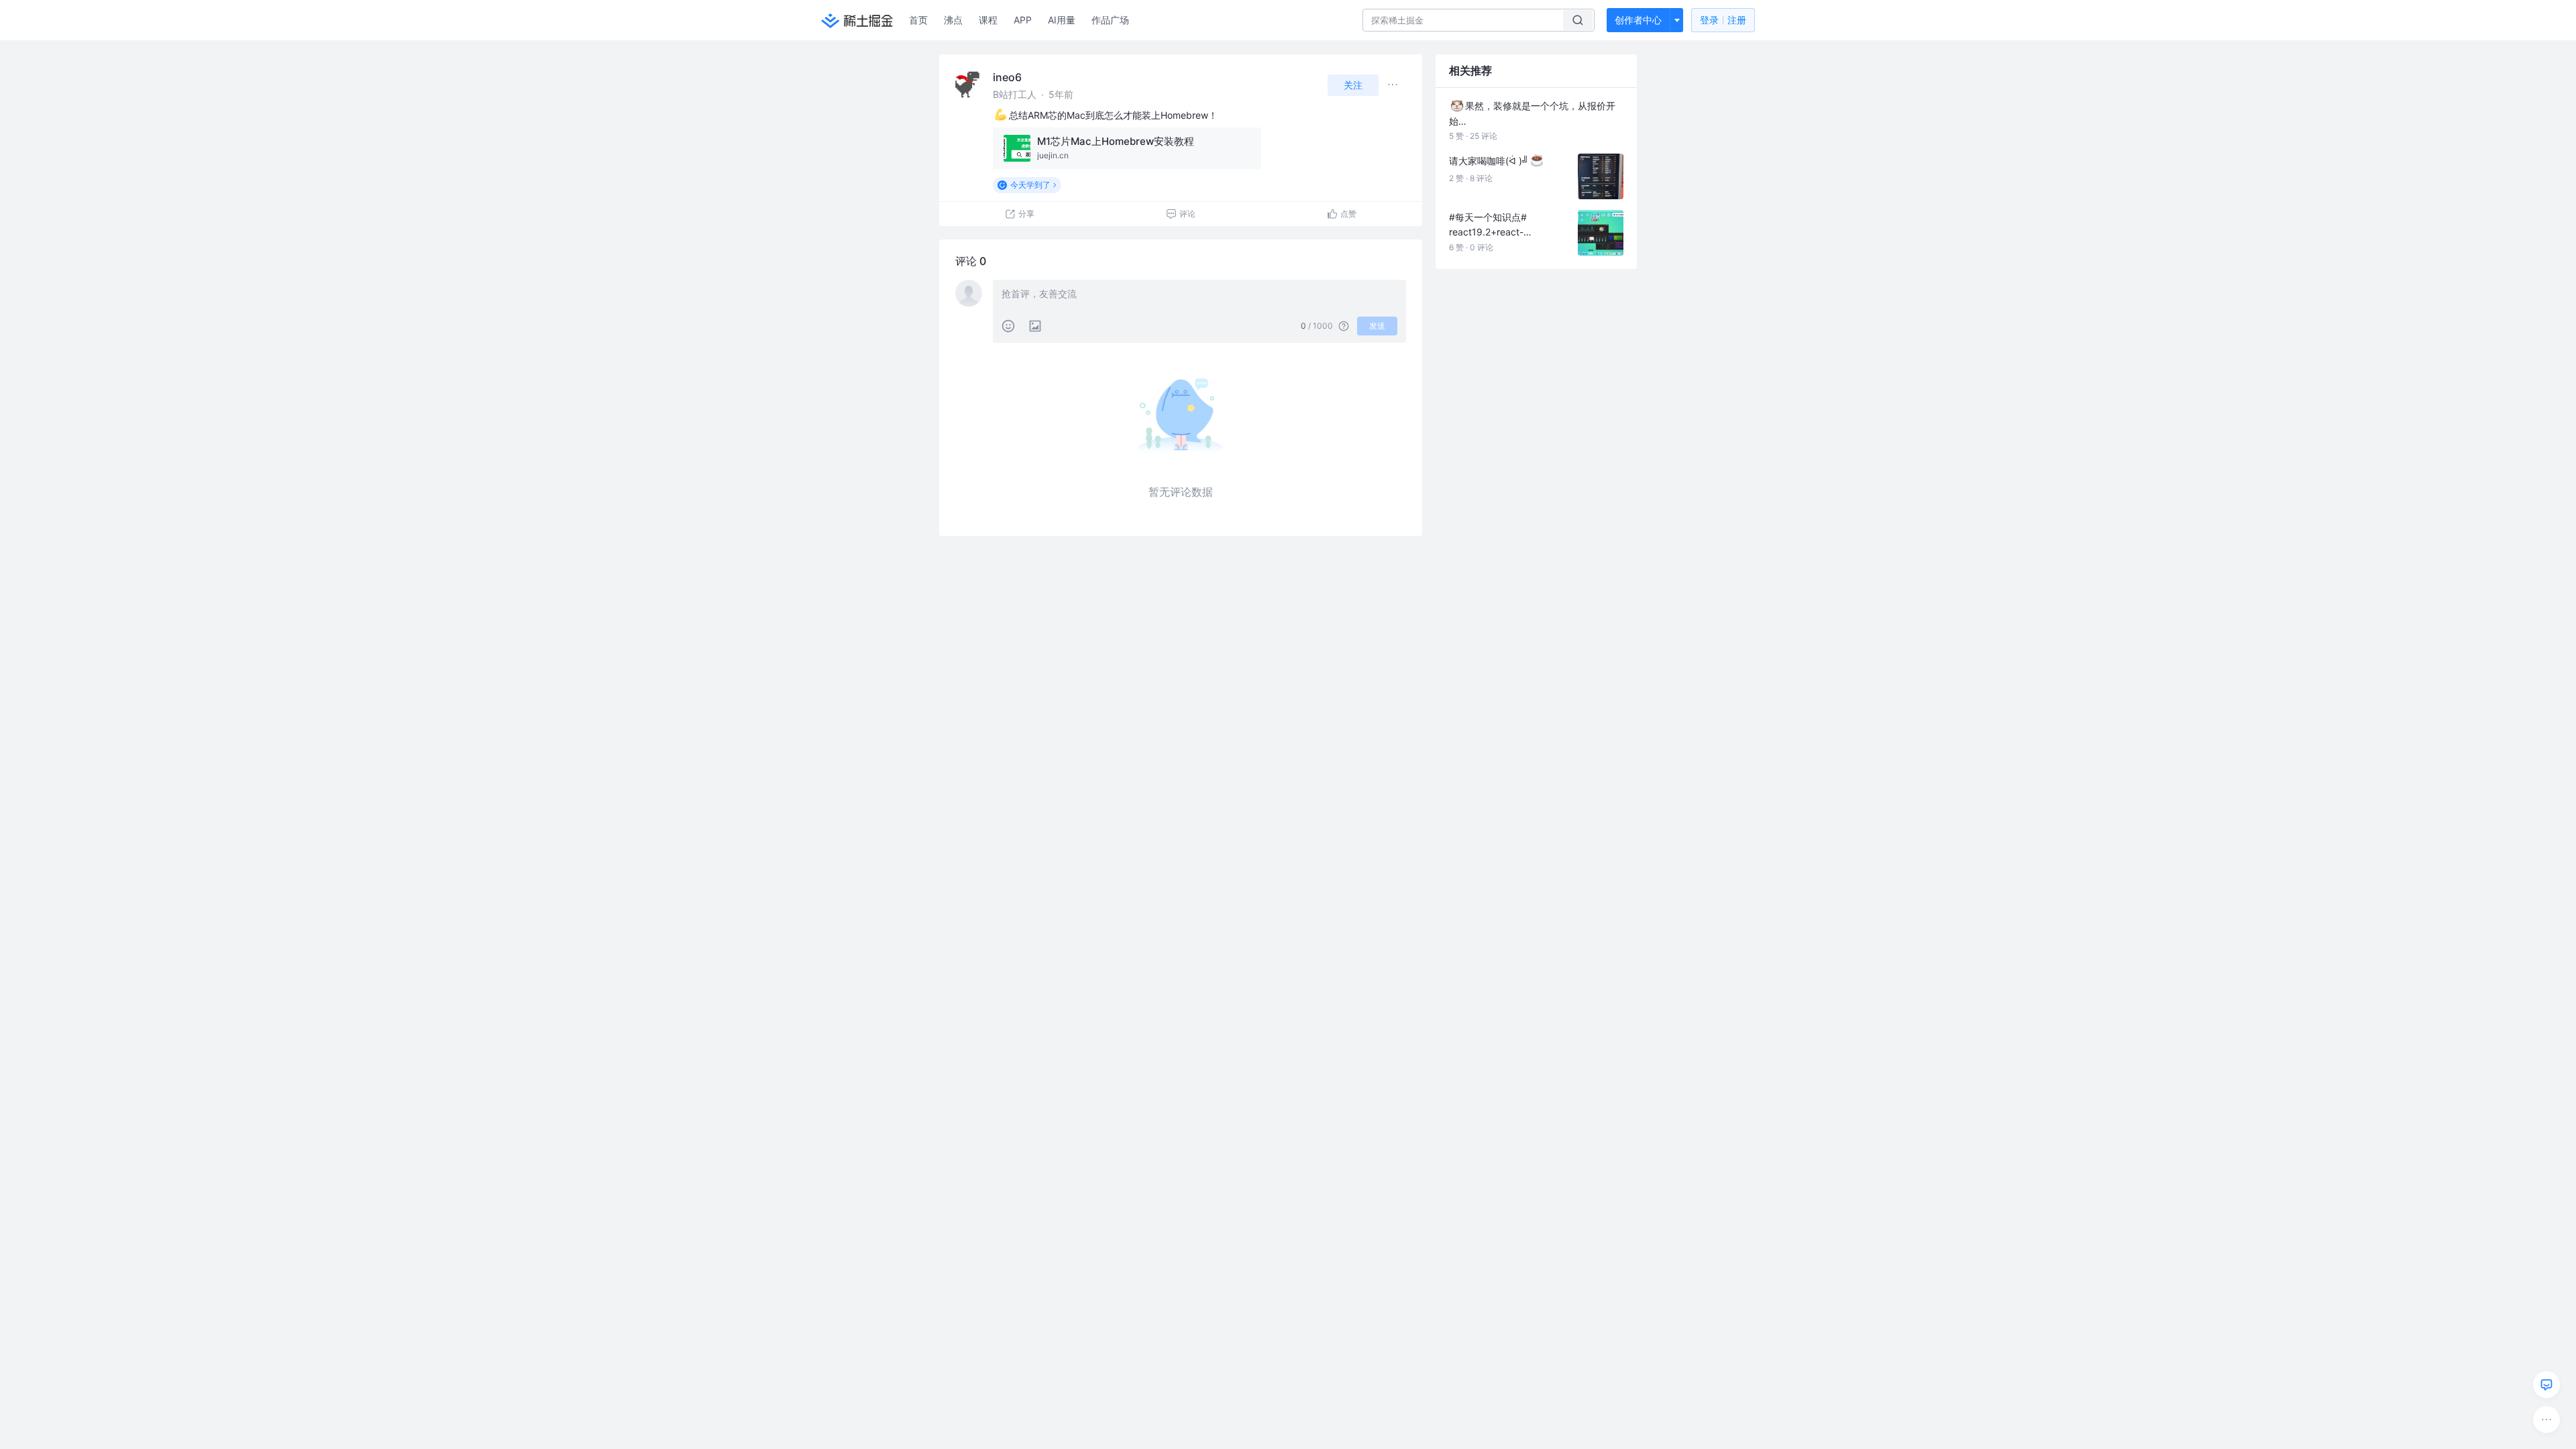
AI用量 (1062, 20)
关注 (1353, 85)
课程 (988, 20)
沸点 (953, 20)
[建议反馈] (2546, 1385)
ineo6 (1007, 77)
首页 (918, 20)
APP (1023, 20)
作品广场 (1110, 20)
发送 (1377, 326)
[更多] (2546, 1419)
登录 (1723, 20)
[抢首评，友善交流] (1199, 295)
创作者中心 (1638, 20)
